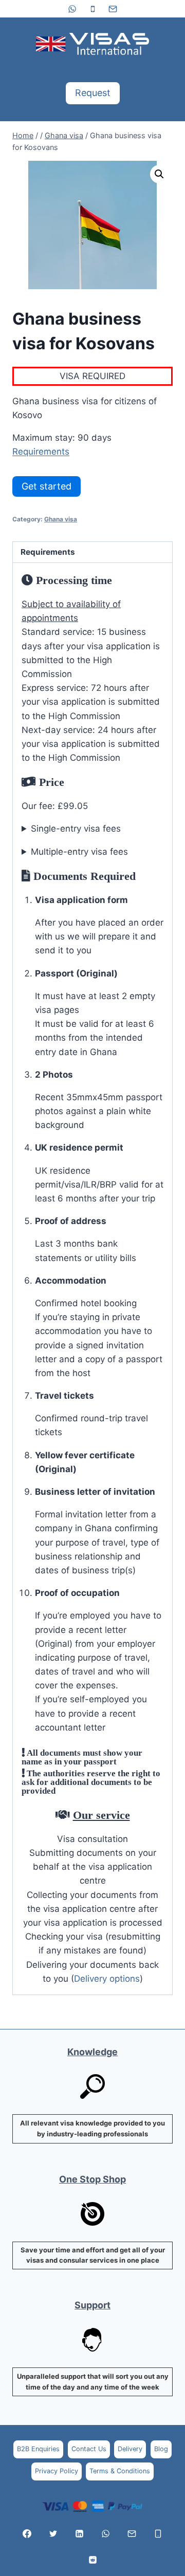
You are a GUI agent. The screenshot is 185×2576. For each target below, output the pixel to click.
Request (93, 93)
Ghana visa (61, 519)
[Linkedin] (80, 2533)
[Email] (113, 9)
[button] (159, 174)
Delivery (130, 2449)
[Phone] (92, 9)
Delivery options (107, 1979)
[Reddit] (92, 2560)
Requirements (41, 452)
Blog (161, 2449)
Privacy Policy (57, 2471)
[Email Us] (132, 2533)
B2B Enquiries (38, 2449)
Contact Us (89, 2449)
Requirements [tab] (48, 552)
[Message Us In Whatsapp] (105, 2533)
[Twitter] (53, 2533)
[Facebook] (27, 2533)
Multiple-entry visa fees (79, 852)
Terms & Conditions (120, 2471)
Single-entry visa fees (76, 829)
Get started (47, 486)
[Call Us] (158, 2533)
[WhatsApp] (72, 9)
